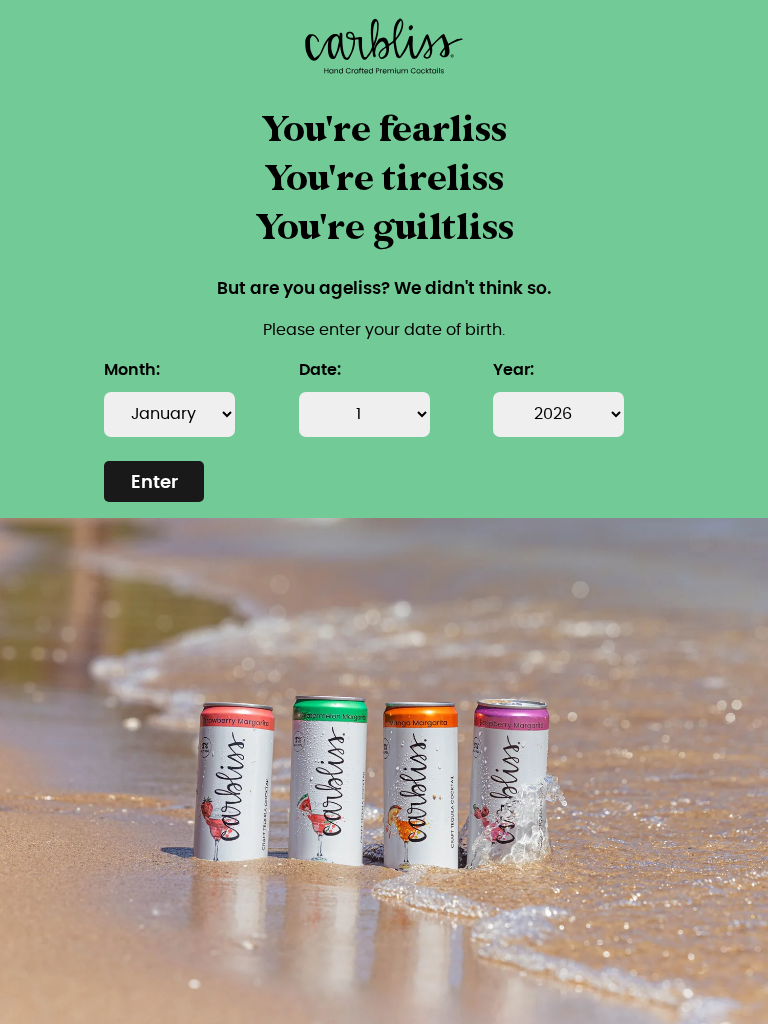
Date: (320, 370)
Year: (513, 370)
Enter (154, 483)
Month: (132, 370)
